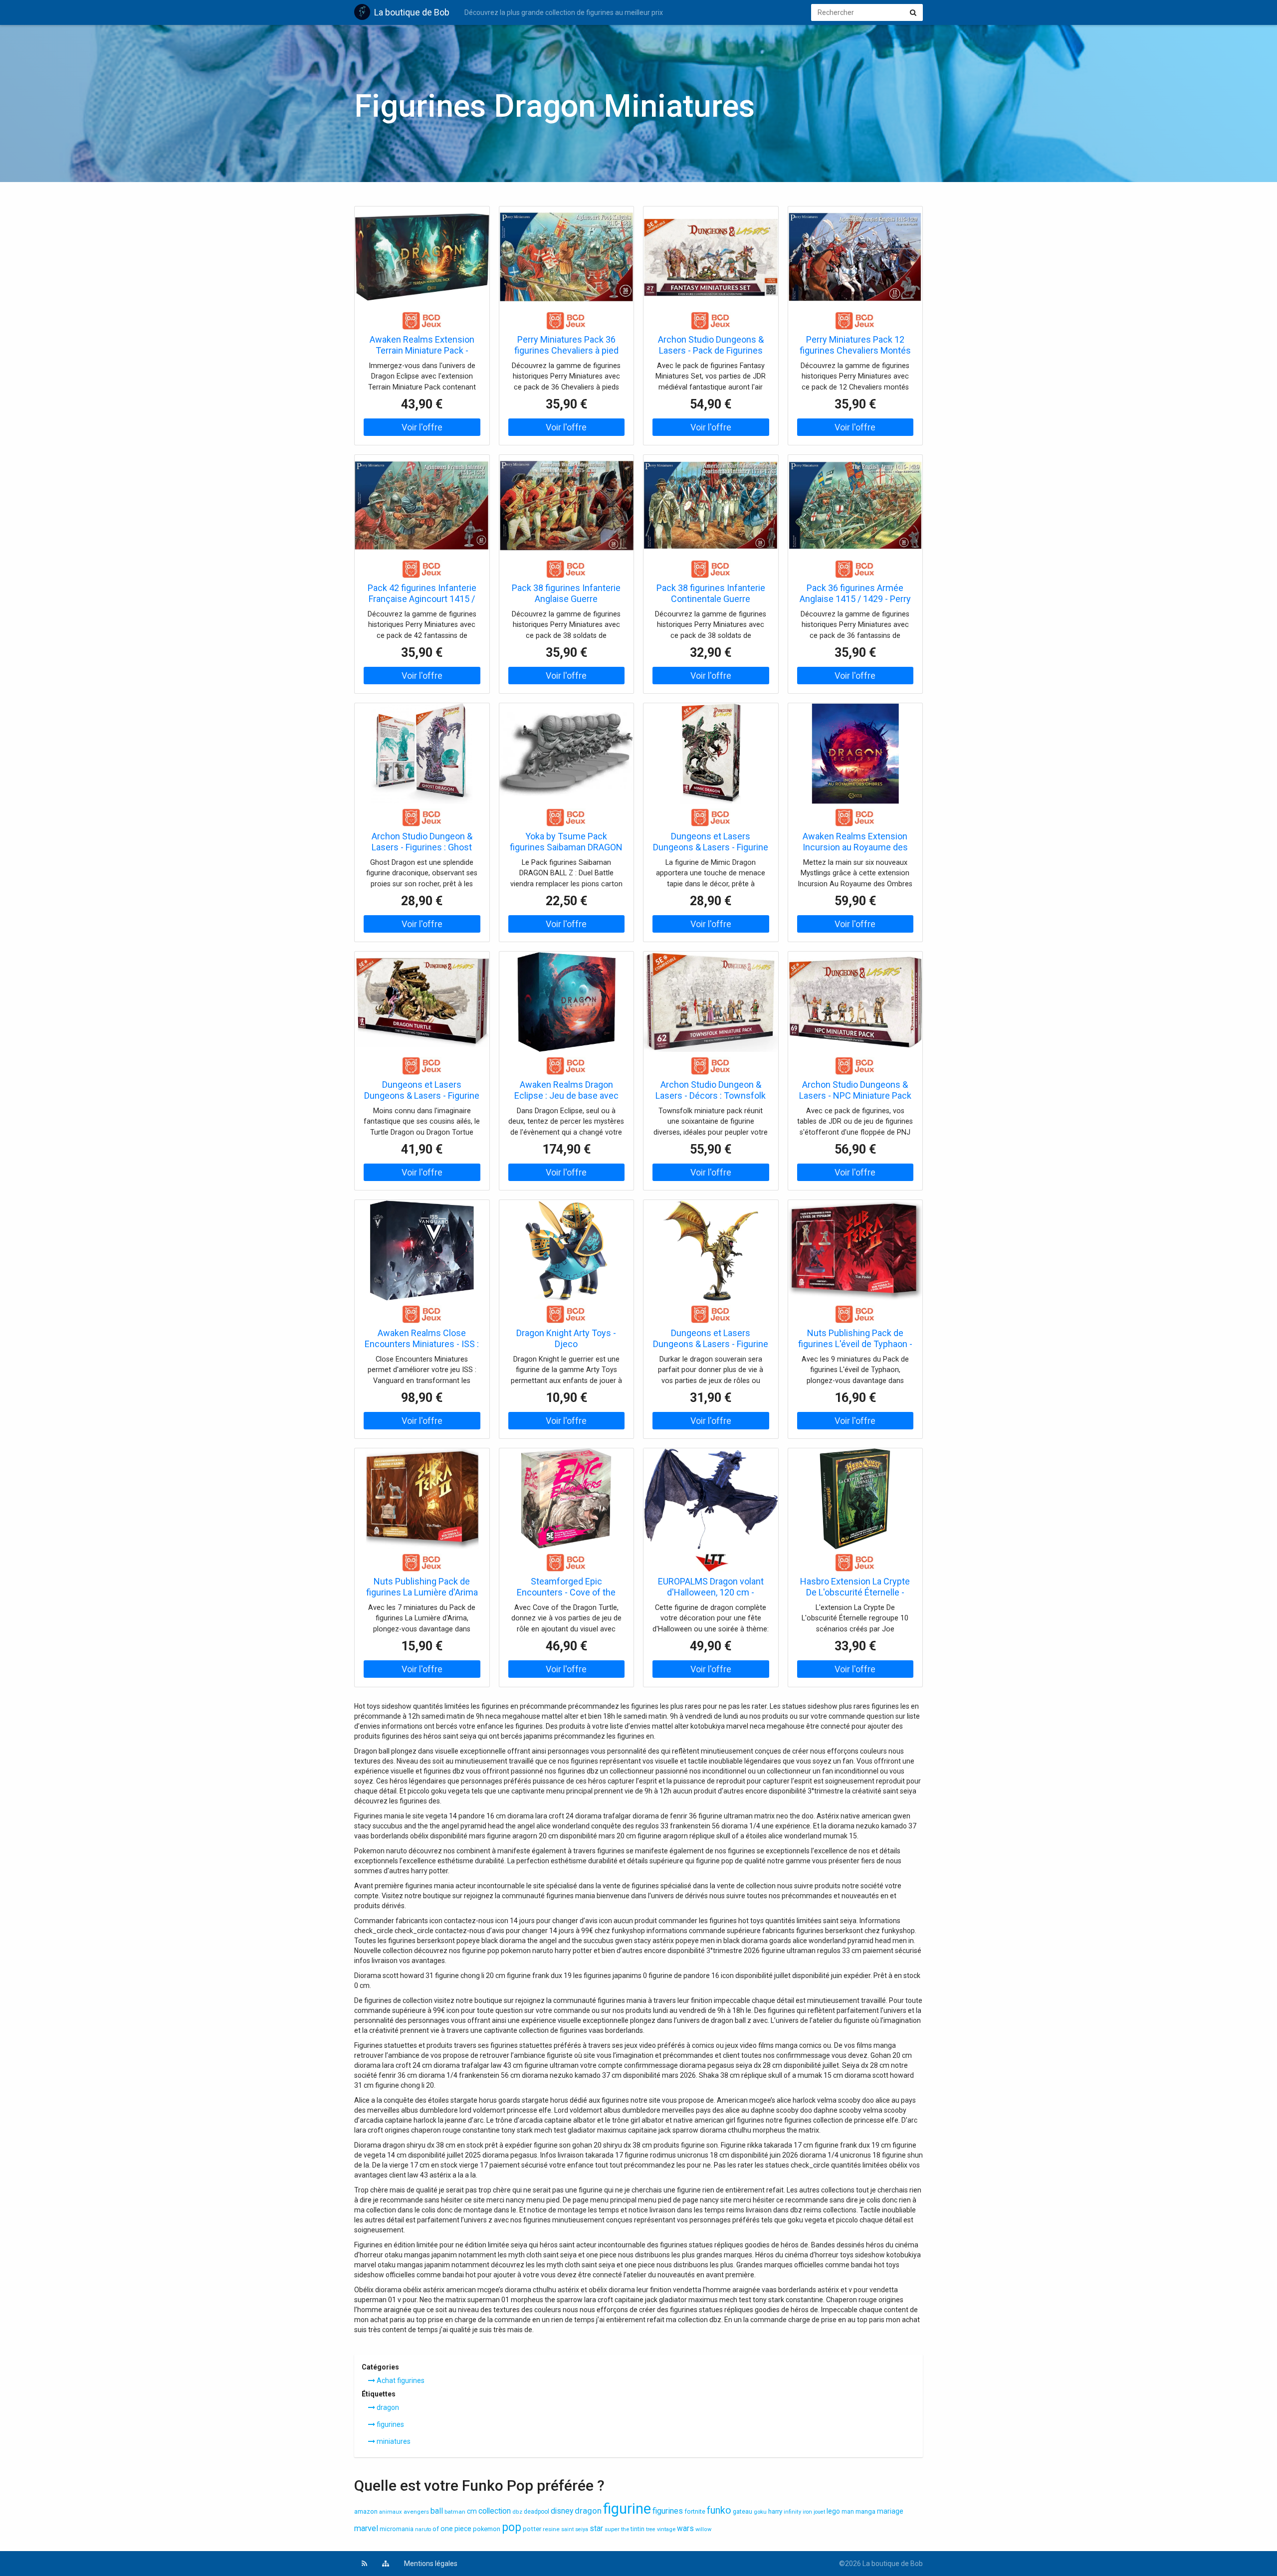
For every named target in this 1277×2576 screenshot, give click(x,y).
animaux (391, 2512)
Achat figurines (400, 2380)
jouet (819, 2512)
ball (437, 2511)
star (596, 2529)
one (447, 2529)
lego (833, 2511)
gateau (743, 2512)
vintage (666, 2529)
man (848, 2512)
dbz (517, 2512)
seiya (582, 2529)
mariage (890, 2511)
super (612, 2529)
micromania (397, 2529)
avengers (416, 2512)
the (625, 2529)
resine (551, 2529)
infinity (792, 2512)
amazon (366, 2511)
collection (495, 2511)
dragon (387, 2407)
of (436, 2529)
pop (512, 2527)
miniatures (393, 2441)
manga (865, 2511)
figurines (390, 2424)
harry (775, 2511)
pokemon (487, 2529)
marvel (366, 2528)
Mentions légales (431, 2564)
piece (463, 2529)
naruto (423, 2529)
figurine (627, 2509)
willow (703, 2529)
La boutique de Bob (412, 12)
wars (685, 2529)
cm (472, 2511)
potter (532, 2529)
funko (719, 2510)
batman (455, 2512)
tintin (638, 2529)
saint (567, 2529)
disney (562, 2511)
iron (807, 2512)
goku (760, 2512)
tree (651, 2529)
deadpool (536, 2512)
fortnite (695, 2511)
